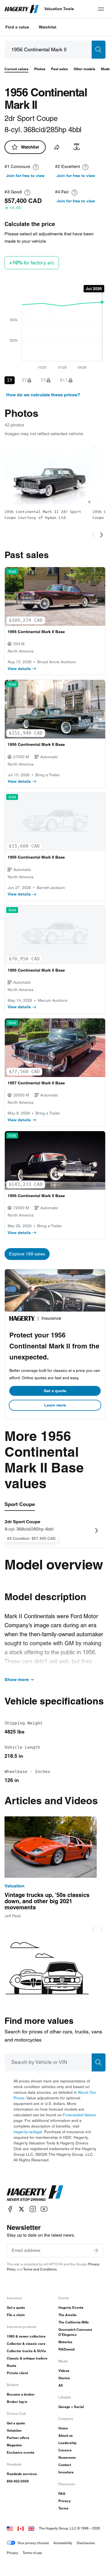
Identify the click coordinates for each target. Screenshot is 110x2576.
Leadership (67, 2443)
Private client (17, 2373)
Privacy (65, 2501)
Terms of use (32, 2553)
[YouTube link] (44, 2209)
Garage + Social (71, 2407)
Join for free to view (25, 176)
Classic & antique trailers (27, 2358)
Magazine (14, 2445)
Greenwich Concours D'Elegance (75, 2332)
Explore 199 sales (27, 1254)
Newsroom (67, 2457)
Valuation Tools (59, 9)
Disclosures (86, 2543)
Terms (63, 2508)
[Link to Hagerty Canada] (21, 2528)
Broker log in (17, 2402)
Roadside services (22, 2474)
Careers (65, 2450)
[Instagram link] (33, 2209)
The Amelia (67, 2315)
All (60, 2385)
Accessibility (63, 2543)
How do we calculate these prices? (43, 395)
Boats (12, 2366)
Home (63, 2428)
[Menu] (101, 9)
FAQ (62, 2494)
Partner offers (18, 2438)
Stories (64, 2378)
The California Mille (74, 2322)
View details (19, 669)
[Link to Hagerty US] (10, 2528)
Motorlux (65, 2342)
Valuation (14, 2430)
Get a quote (55, 1391)
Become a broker (21, 2394)
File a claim (16, 2315)
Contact (65, 2465)
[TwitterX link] (21, 2209)
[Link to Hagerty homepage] (35, 2193)
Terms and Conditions (40, 2269)
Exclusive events (21, 2452)
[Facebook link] (10, 2209)
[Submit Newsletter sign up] (96, 2250)
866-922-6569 (18, 2481)
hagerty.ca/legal (28, 2132)
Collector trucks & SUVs (26, 2351)
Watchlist (48, 27)
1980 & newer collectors (26, 2336)
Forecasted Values (79, 2115)
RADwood (66, 2349)
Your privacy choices (33, 2543)
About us (66, 2435)
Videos (64, 2371)
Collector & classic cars (26, 2344)
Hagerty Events (71, 2308)
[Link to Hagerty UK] (31, 2528)
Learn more (55, 1405)
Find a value (17, 27)
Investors (66, 2472)
